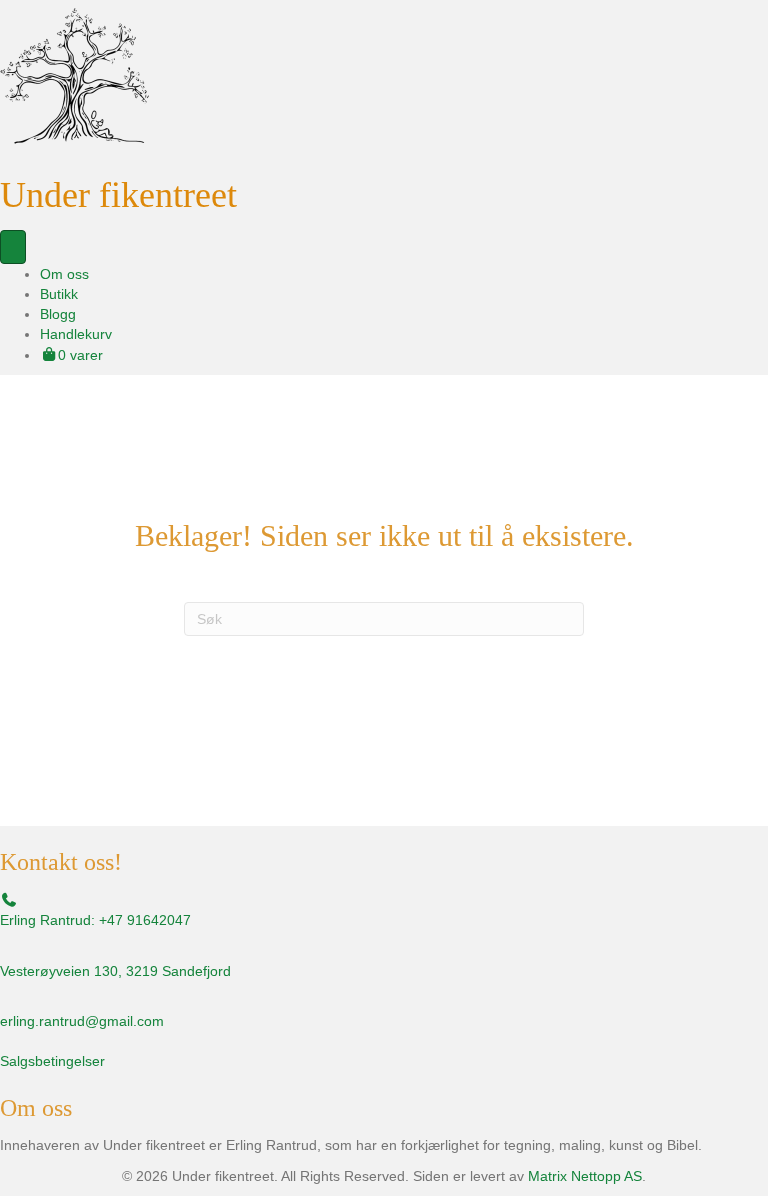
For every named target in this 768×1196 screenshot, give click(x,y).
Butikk (59, 294)
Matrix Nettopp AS (585, 1176)
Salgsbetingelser (52, 1061)
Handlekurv (76, 334)
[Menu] (13, 246)
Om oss (64, 274)
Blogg (58, 314)
